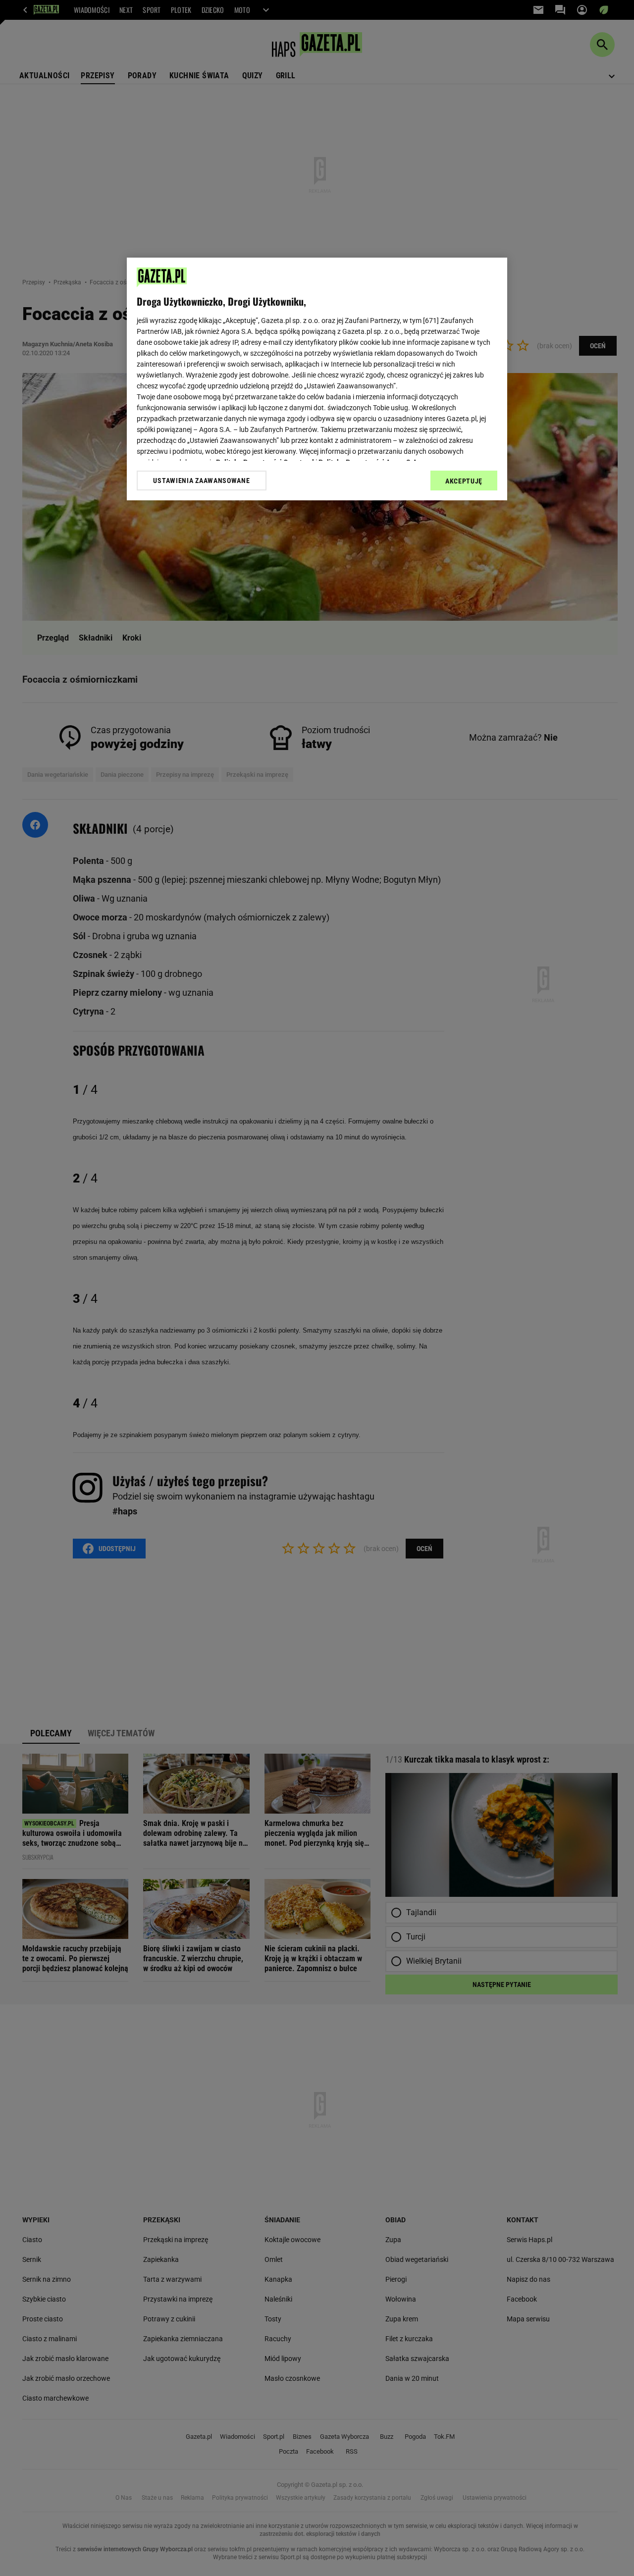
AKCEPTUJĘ (464, 481)
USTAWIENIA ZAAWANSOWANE (201, 481)
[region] (317, 379)
